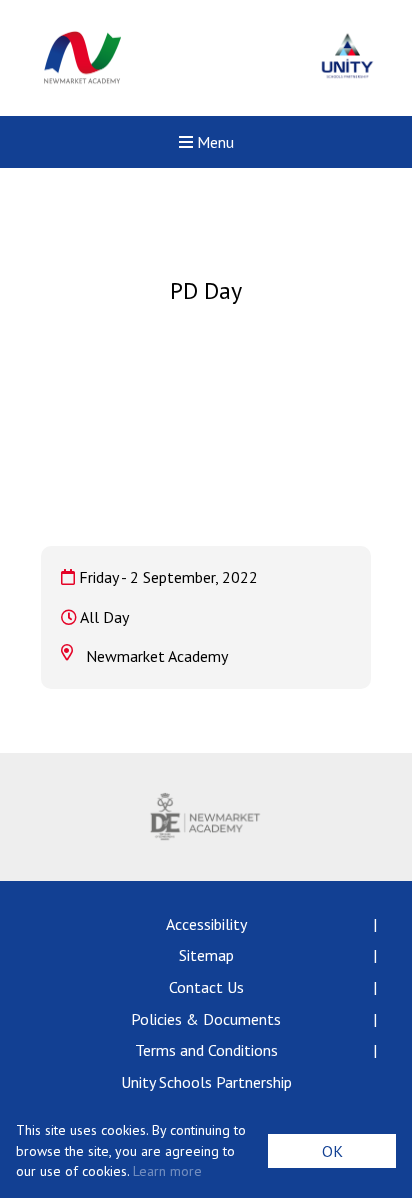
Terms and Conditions (206, 1050)
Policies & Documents (206, 1019)
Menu (213, 142)
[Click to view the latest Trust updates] (347, 58)
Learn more (167, 1171)
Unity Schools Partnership (206, 1082)
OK (332, 1151)
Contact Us (206, 987)
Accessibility (206, 924)
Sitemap (206, 955)
